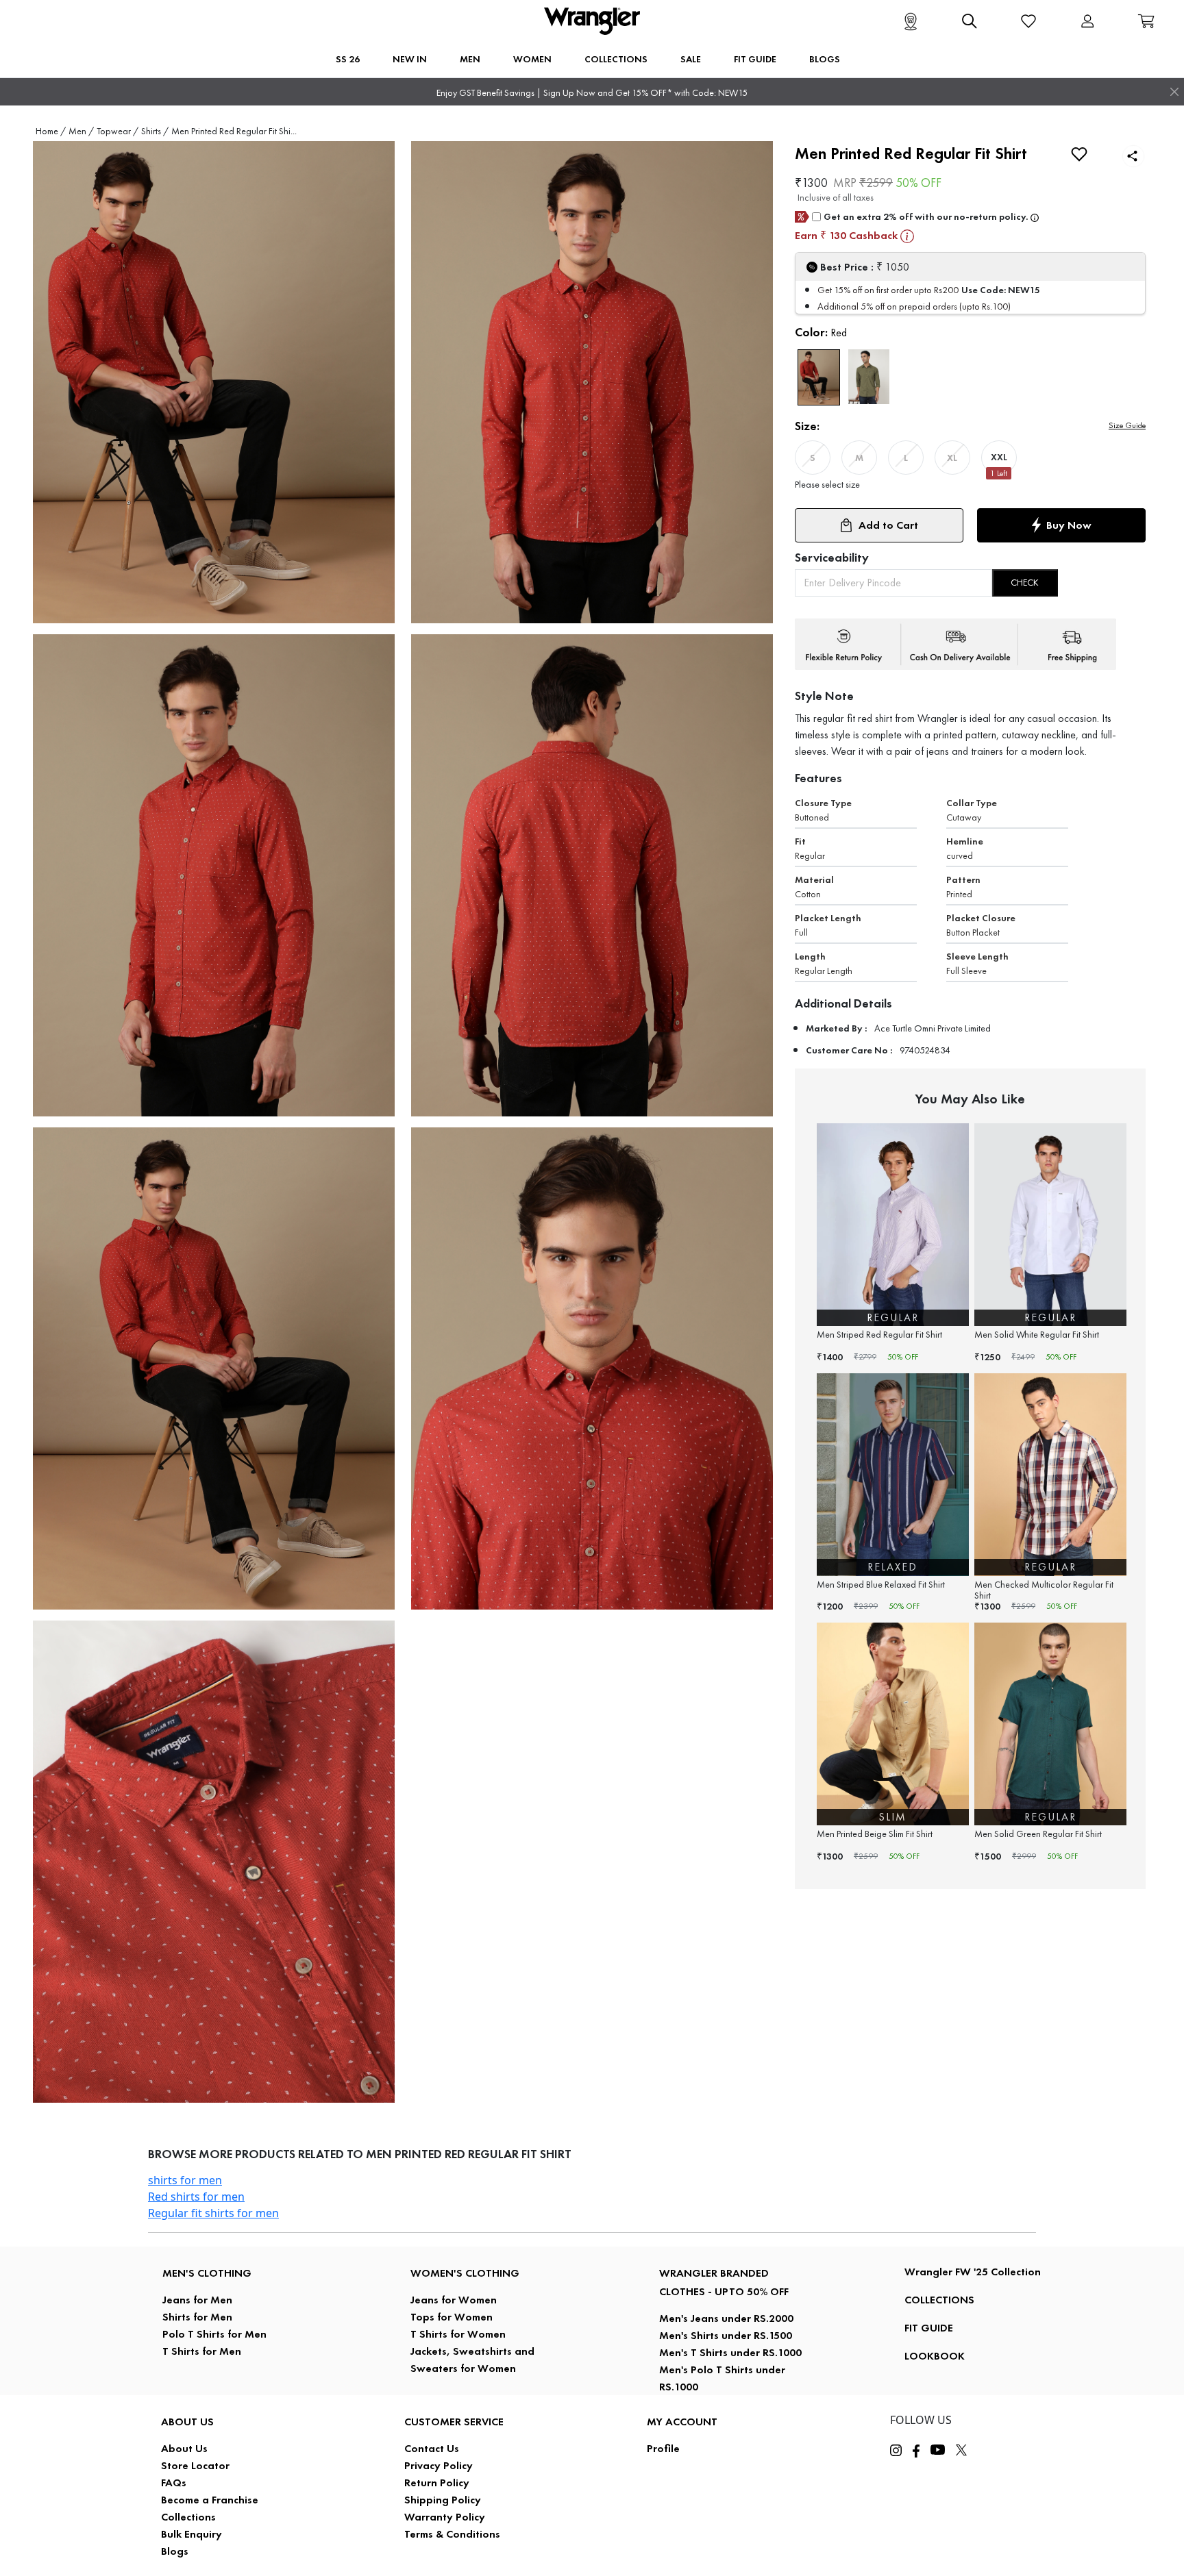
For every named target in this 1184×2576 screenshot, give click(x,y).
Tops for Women (452, 2317)
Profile (663, 2448)
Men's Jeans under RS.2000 (726, 2318)
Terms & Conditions (452, 2534)
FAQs (174, 2483)
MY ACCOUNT (682, 2422)
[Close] (1174, 92)
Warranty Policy (445, 2517)
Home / (51, 131)
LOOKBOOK (935, 2356)
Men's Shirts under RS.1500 (726, 2335)
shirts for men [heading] (185, 2180)
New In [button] (410, 59)
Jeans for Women (454, 2300)
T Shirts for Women (458, 2334)
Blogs (175, 2551)
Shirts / (155, 131)
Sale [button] (691, 59)
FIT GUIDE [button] (755, 59)
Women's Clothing (465, 2273)
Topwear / (118, 131)
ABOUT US (187, 2422)
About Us (184, 2448)
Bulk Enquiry (192, 2534)
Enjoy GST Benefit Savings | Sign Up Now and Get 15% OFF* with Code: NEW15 (592, 93)
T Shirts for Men (202, 2351)
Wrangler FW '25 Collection (973, 2272)
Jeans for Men (197, 2300)
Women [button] (532, 59)
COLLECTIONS (939, 2300)
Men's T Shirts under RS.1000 (730, 2352)
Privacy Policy (439, 2465)
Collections (188, 2517)
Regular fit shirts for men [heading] (213, 2213)
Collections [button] (616, 59)
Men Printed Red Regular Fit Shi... (234, 131)
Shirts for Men (197, 2317)
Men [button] (470, 59)
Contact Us (432, 2448)
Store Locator (195, 2465)
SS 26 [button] (348, 59)
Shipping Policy (443, 2500)
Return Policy (437, 2483)
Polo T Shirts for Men (214, 2334)
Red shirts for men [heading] (196, 2197)
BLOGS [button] (825, 59)
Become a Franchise (210, 2500)
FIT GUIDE (929, 2328)
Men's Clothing (207, 2273)
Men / (81, 131)
